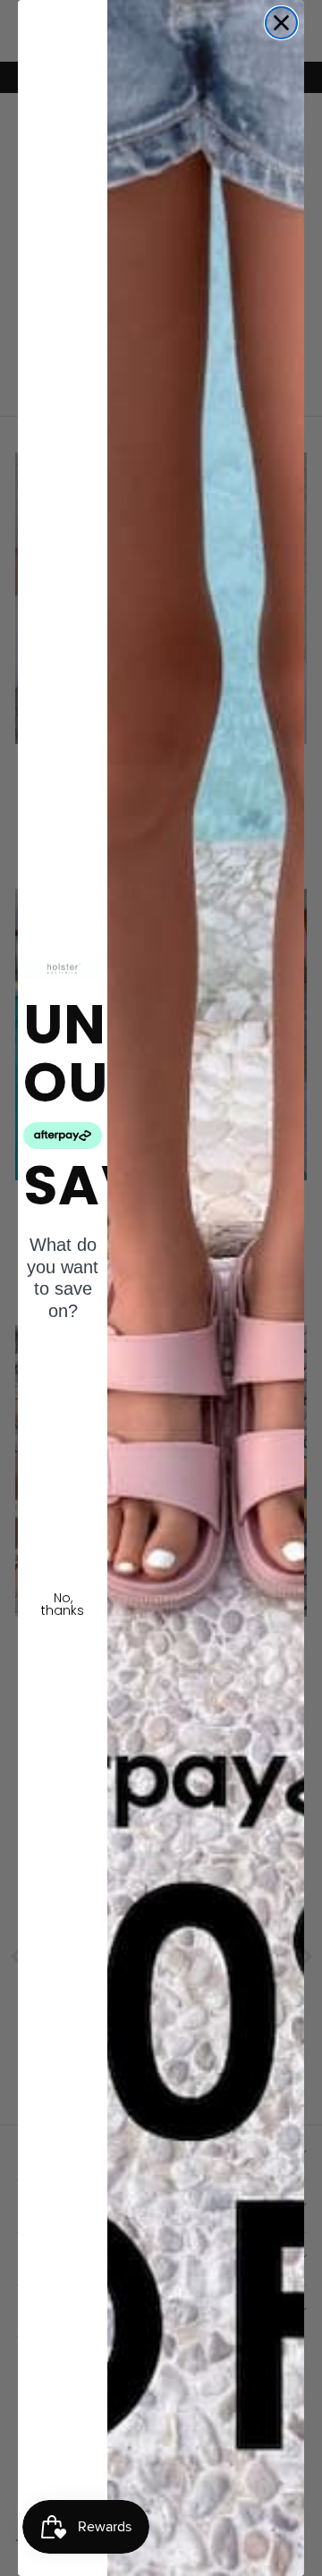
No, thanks (63, 1604)
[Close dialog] (281, 23)
